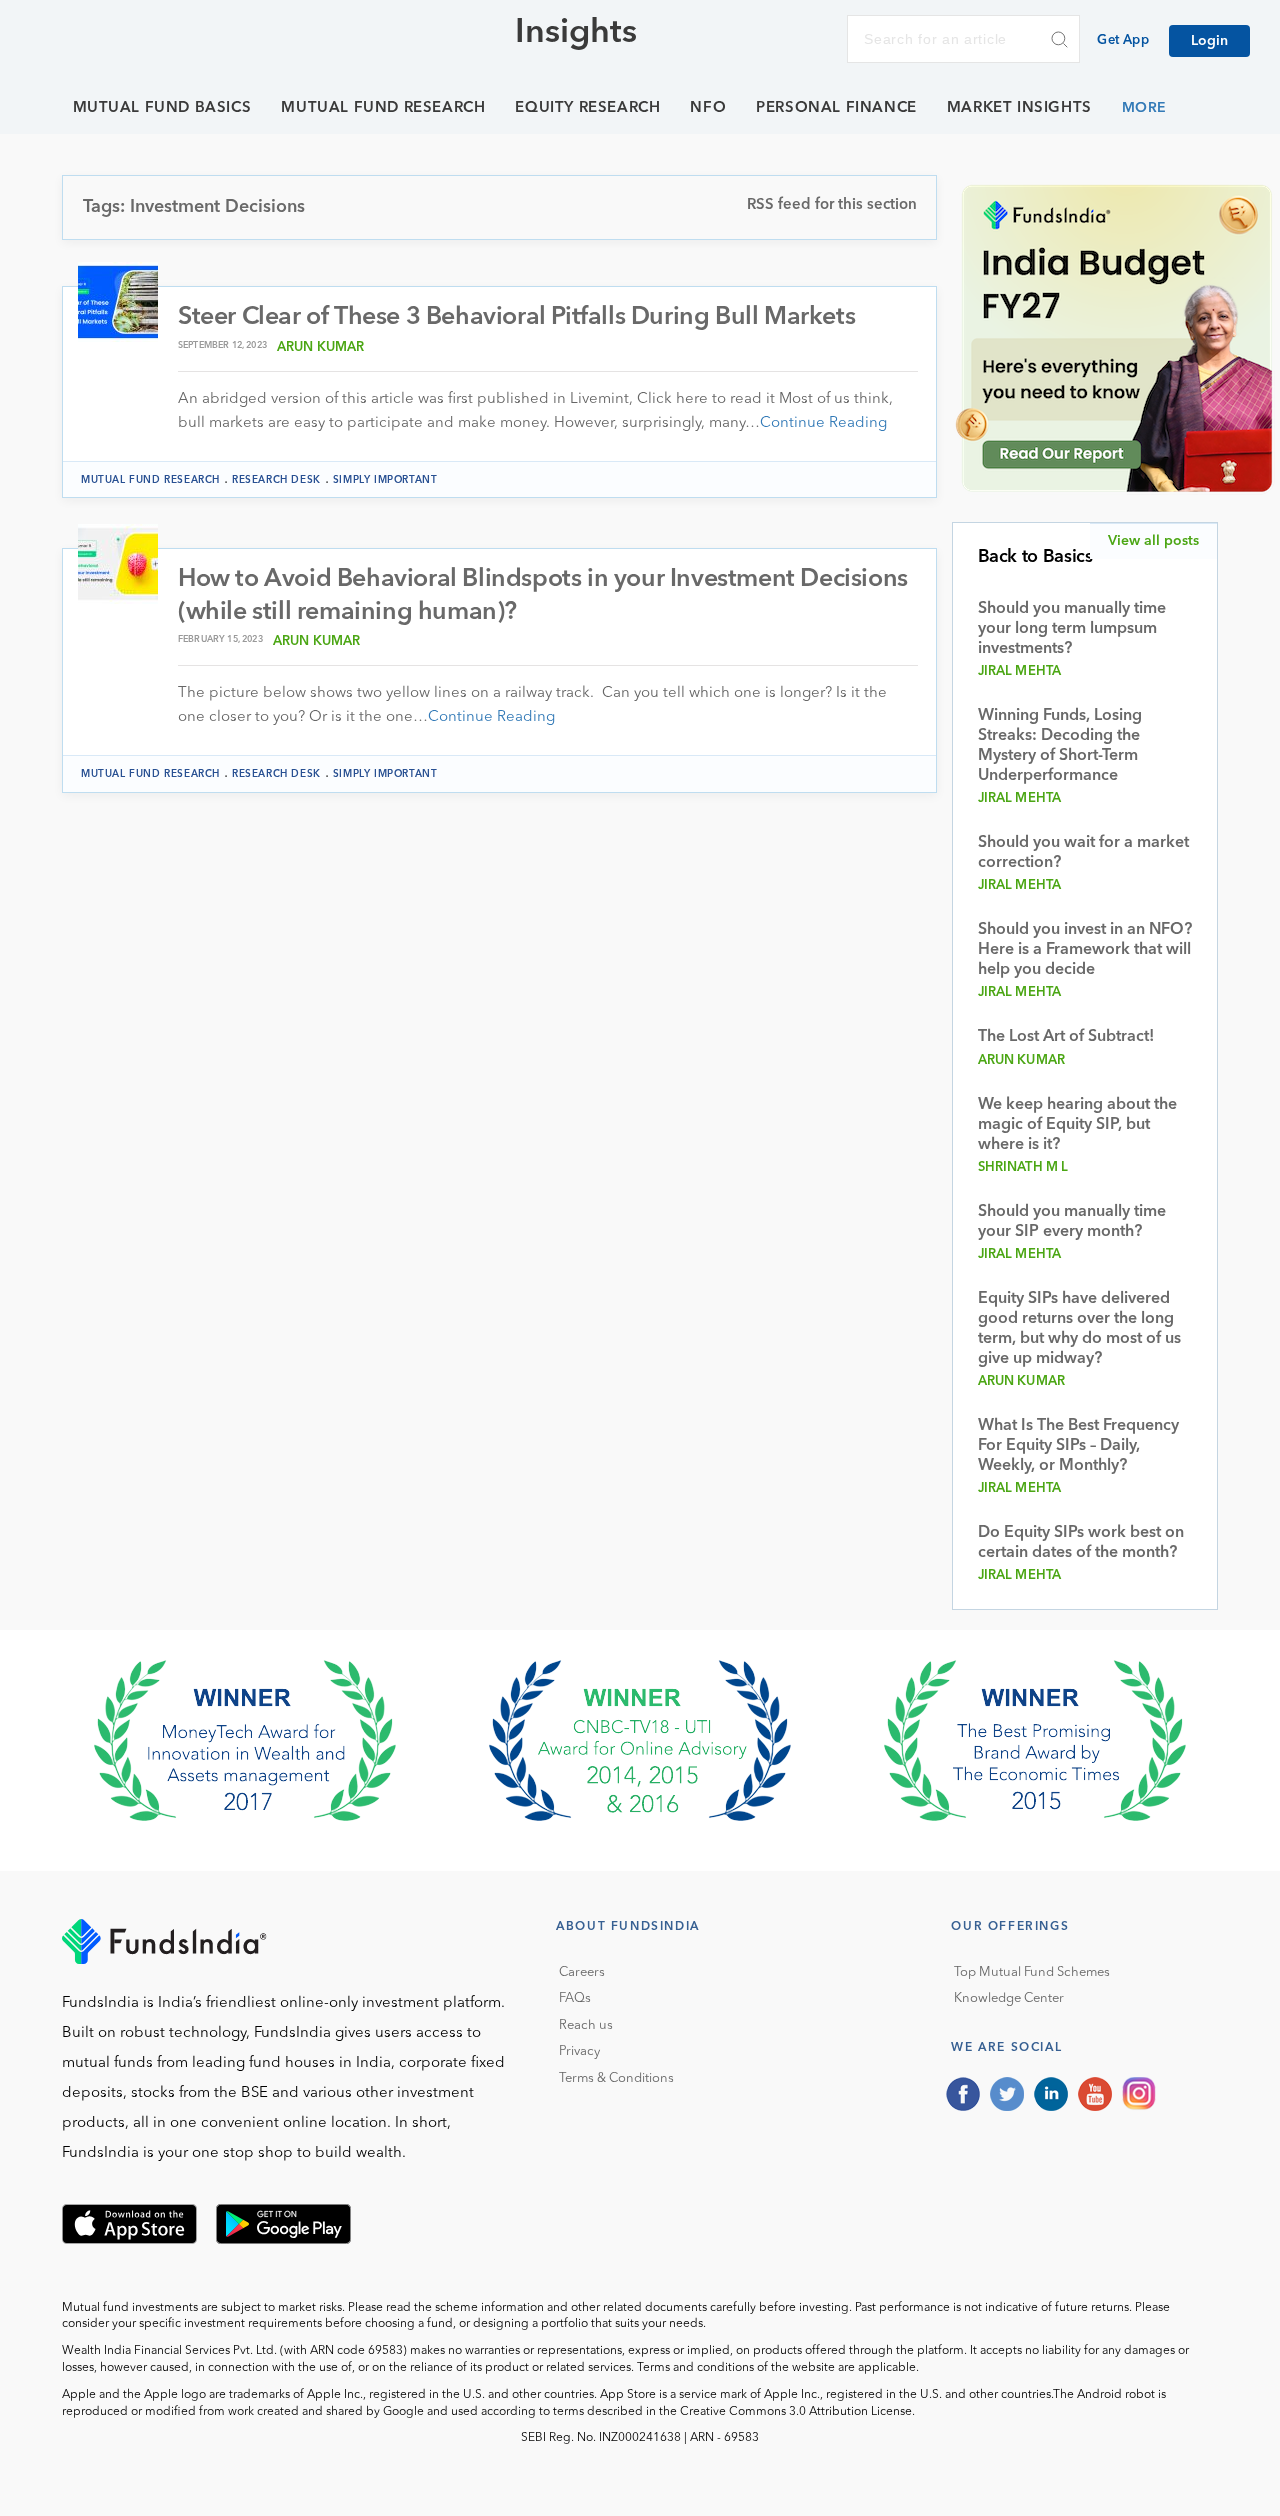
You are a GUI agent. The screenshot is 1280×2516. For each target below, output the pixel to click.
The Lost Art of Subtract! (1066, 1037)
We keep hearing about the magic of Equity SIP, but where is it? (1077, 1125)
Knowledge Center (1009, 1998)
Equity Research (587, 108)
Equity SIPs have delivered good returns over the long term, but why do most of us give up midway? (1079, 1329)
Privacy (579, 2051)
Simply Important (385, 480)
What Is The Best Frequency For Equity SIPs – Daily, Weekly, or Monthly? (1078, 1446)
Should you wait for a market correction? (1083, 853)
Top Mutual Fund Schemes (1032, 1972)
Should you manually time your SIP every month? (1072, 1222)
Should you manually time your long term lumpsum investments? (1072, 629)
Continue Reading (823, 423)
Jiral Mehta (1020, 671)
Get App (1123, 40)
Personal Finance (836, 108)
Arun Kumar (321, 347)
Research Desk (276, 480)
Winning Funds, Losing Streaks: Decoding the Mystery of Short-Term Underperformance (1060, 746)
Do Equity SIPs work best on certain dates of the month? (1081, 1543)
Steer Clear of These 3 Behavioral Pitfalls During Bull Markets (516, 317)
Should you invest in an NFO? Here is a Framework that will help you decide (1085, 950)
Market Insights (1019, 108)
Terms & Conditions (616, 2078)
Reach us (586, 2025)
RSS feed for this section (832, 205)
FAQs (575, 1998)
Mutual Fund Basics (162, 108)
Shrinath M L (1023, 1167)
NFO (708, 108)
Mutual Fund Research (383, 108)
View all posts (1153, 541)
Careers (582, 1972)
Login (1209, 41)
